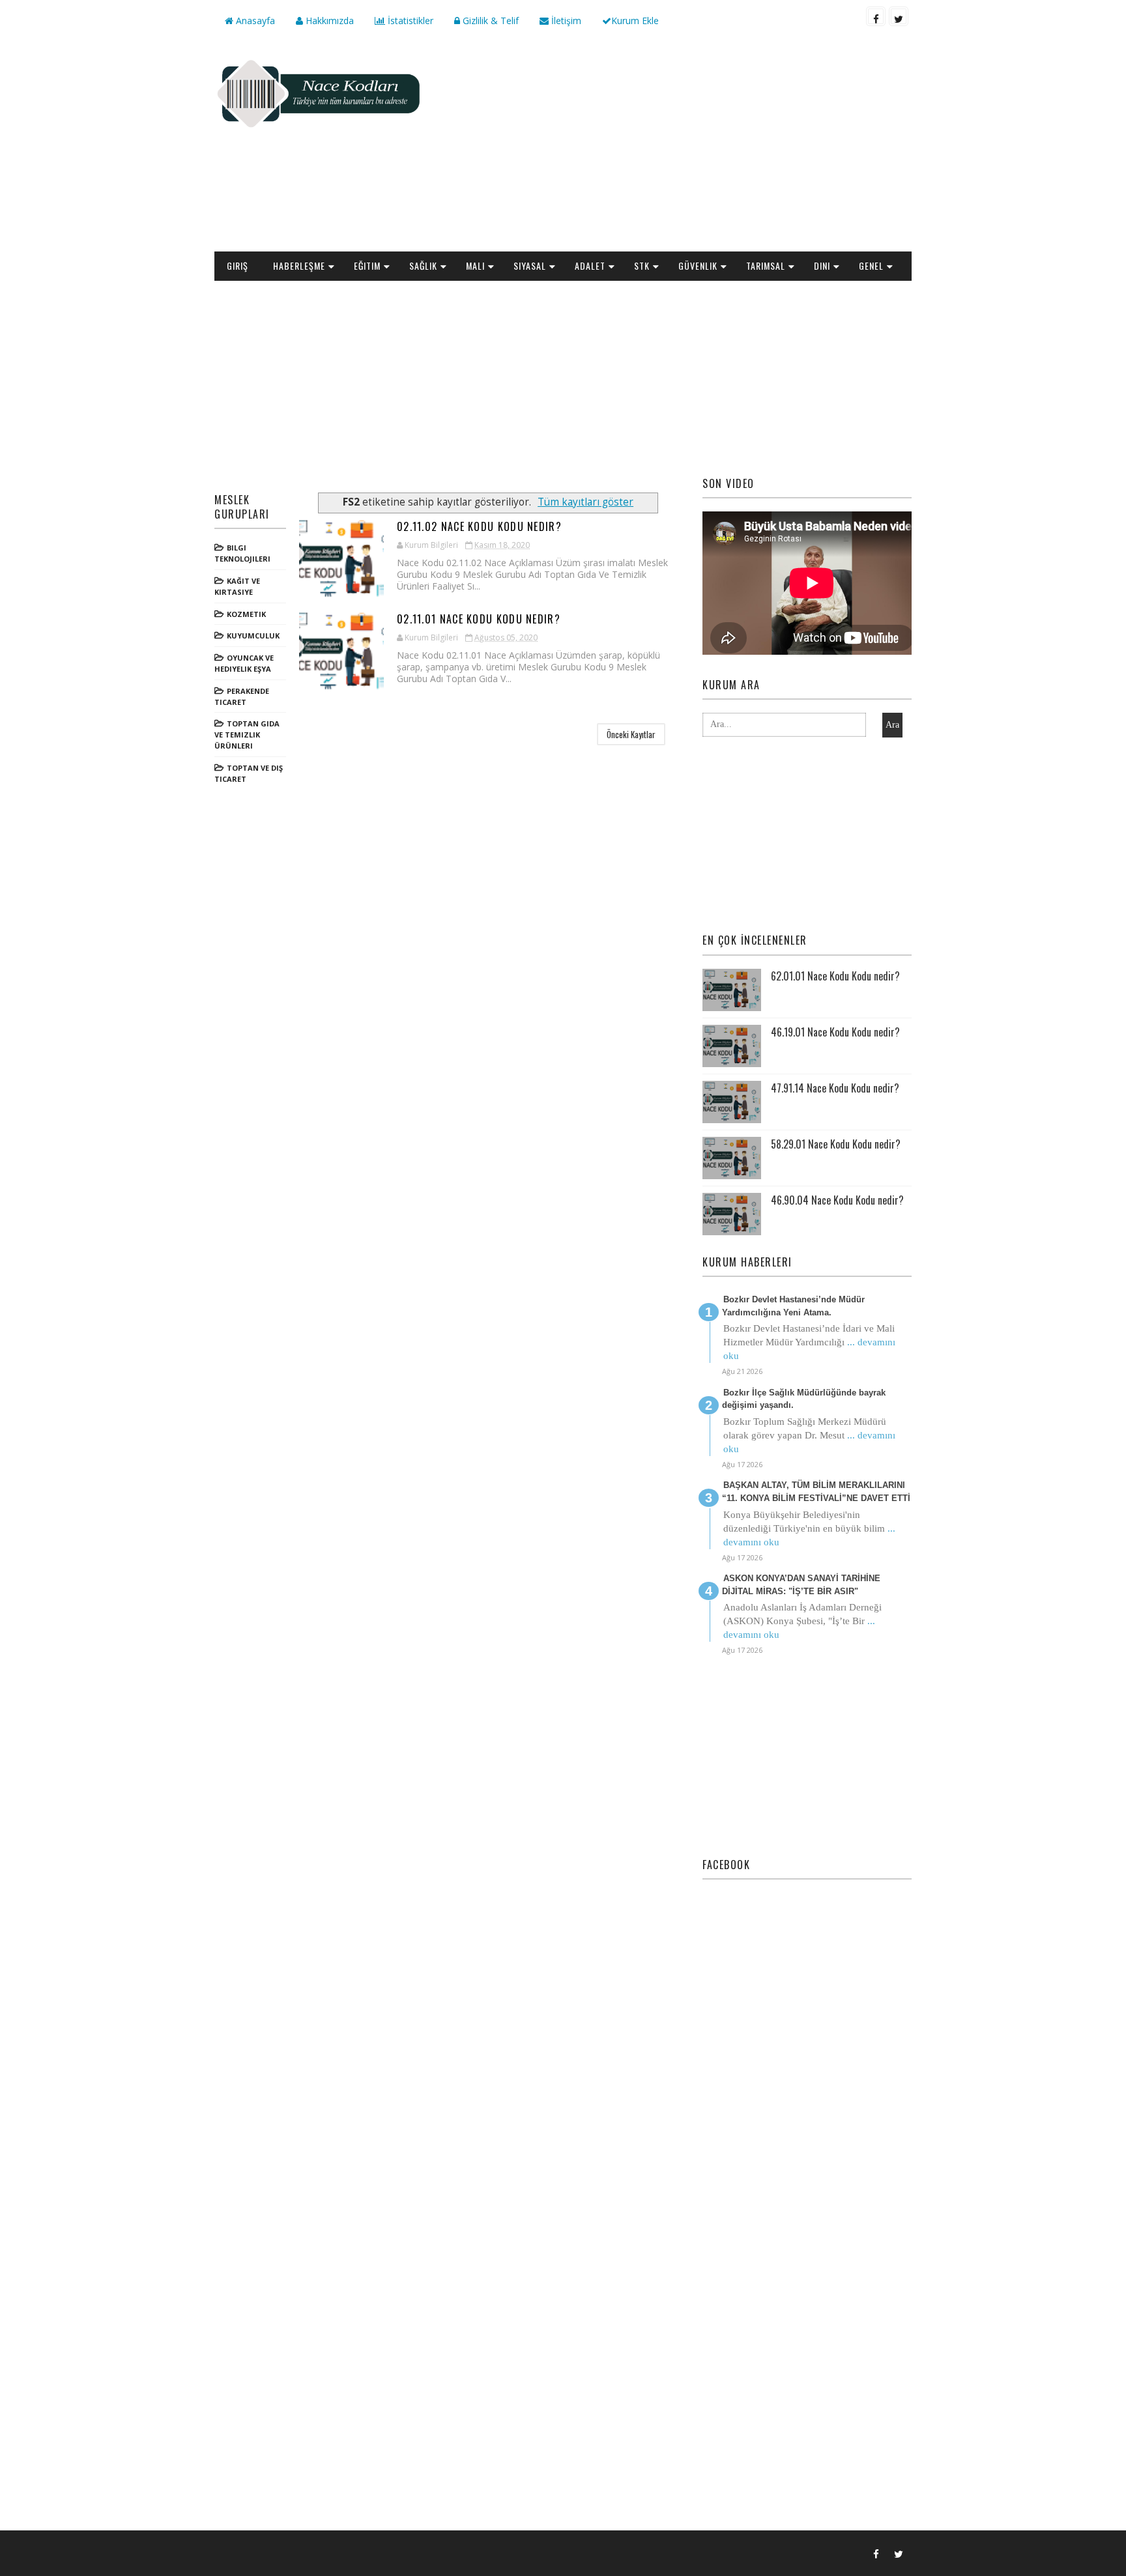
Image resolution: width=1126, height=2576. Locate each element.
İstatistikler (409, 21)
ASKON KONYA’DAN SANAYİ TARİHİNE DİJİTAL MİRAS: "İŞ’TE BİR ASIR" (801, 1585)
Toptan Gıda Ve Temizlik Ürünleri (247, 735)
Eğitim (367, 265)
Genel (871, 265)
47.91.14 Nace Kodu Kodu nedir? (835, 1088)
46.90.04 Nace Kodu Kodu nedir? (837, 1200)
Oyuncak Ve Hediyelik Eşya (244, 663)
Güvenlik (698, 265)
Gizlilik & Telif (489, 21)
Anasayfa (254, 21)
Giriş (238, 265)
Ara (892, 725)
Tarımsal (766, 265)
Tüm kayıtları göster (585, 502)
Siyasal (530, 265)
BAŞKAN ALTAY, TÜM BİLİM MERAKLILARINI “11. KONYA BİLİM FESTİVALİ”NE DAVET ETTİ (816, 1492)
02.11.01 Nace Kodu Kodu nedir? (479, 619)
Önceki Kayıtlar (631, 734)
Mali (475, 265)
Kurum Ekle (635, 21)
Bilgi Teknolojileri (242, 553)
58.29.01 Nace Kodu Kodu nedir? (836, 1144)
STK (642, 265)
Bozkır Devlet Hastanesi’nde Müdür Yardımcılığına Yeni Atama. (793, 1306)
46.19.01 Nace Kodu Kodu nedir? (835, 1032)
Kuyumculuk (253, 636)
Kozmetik (246, 614)
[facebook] (876, 16)
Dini (822, 265)
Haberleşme (299, 265)
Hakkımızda (328, 21)
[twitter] (899, 16)
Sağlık (423, 265)
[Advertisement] (674, 147)
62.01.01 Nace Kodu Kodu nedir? (835, 976)
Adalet (590, 265)
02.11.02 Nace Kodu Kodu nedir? (479, 526)
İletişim (565, 21)
